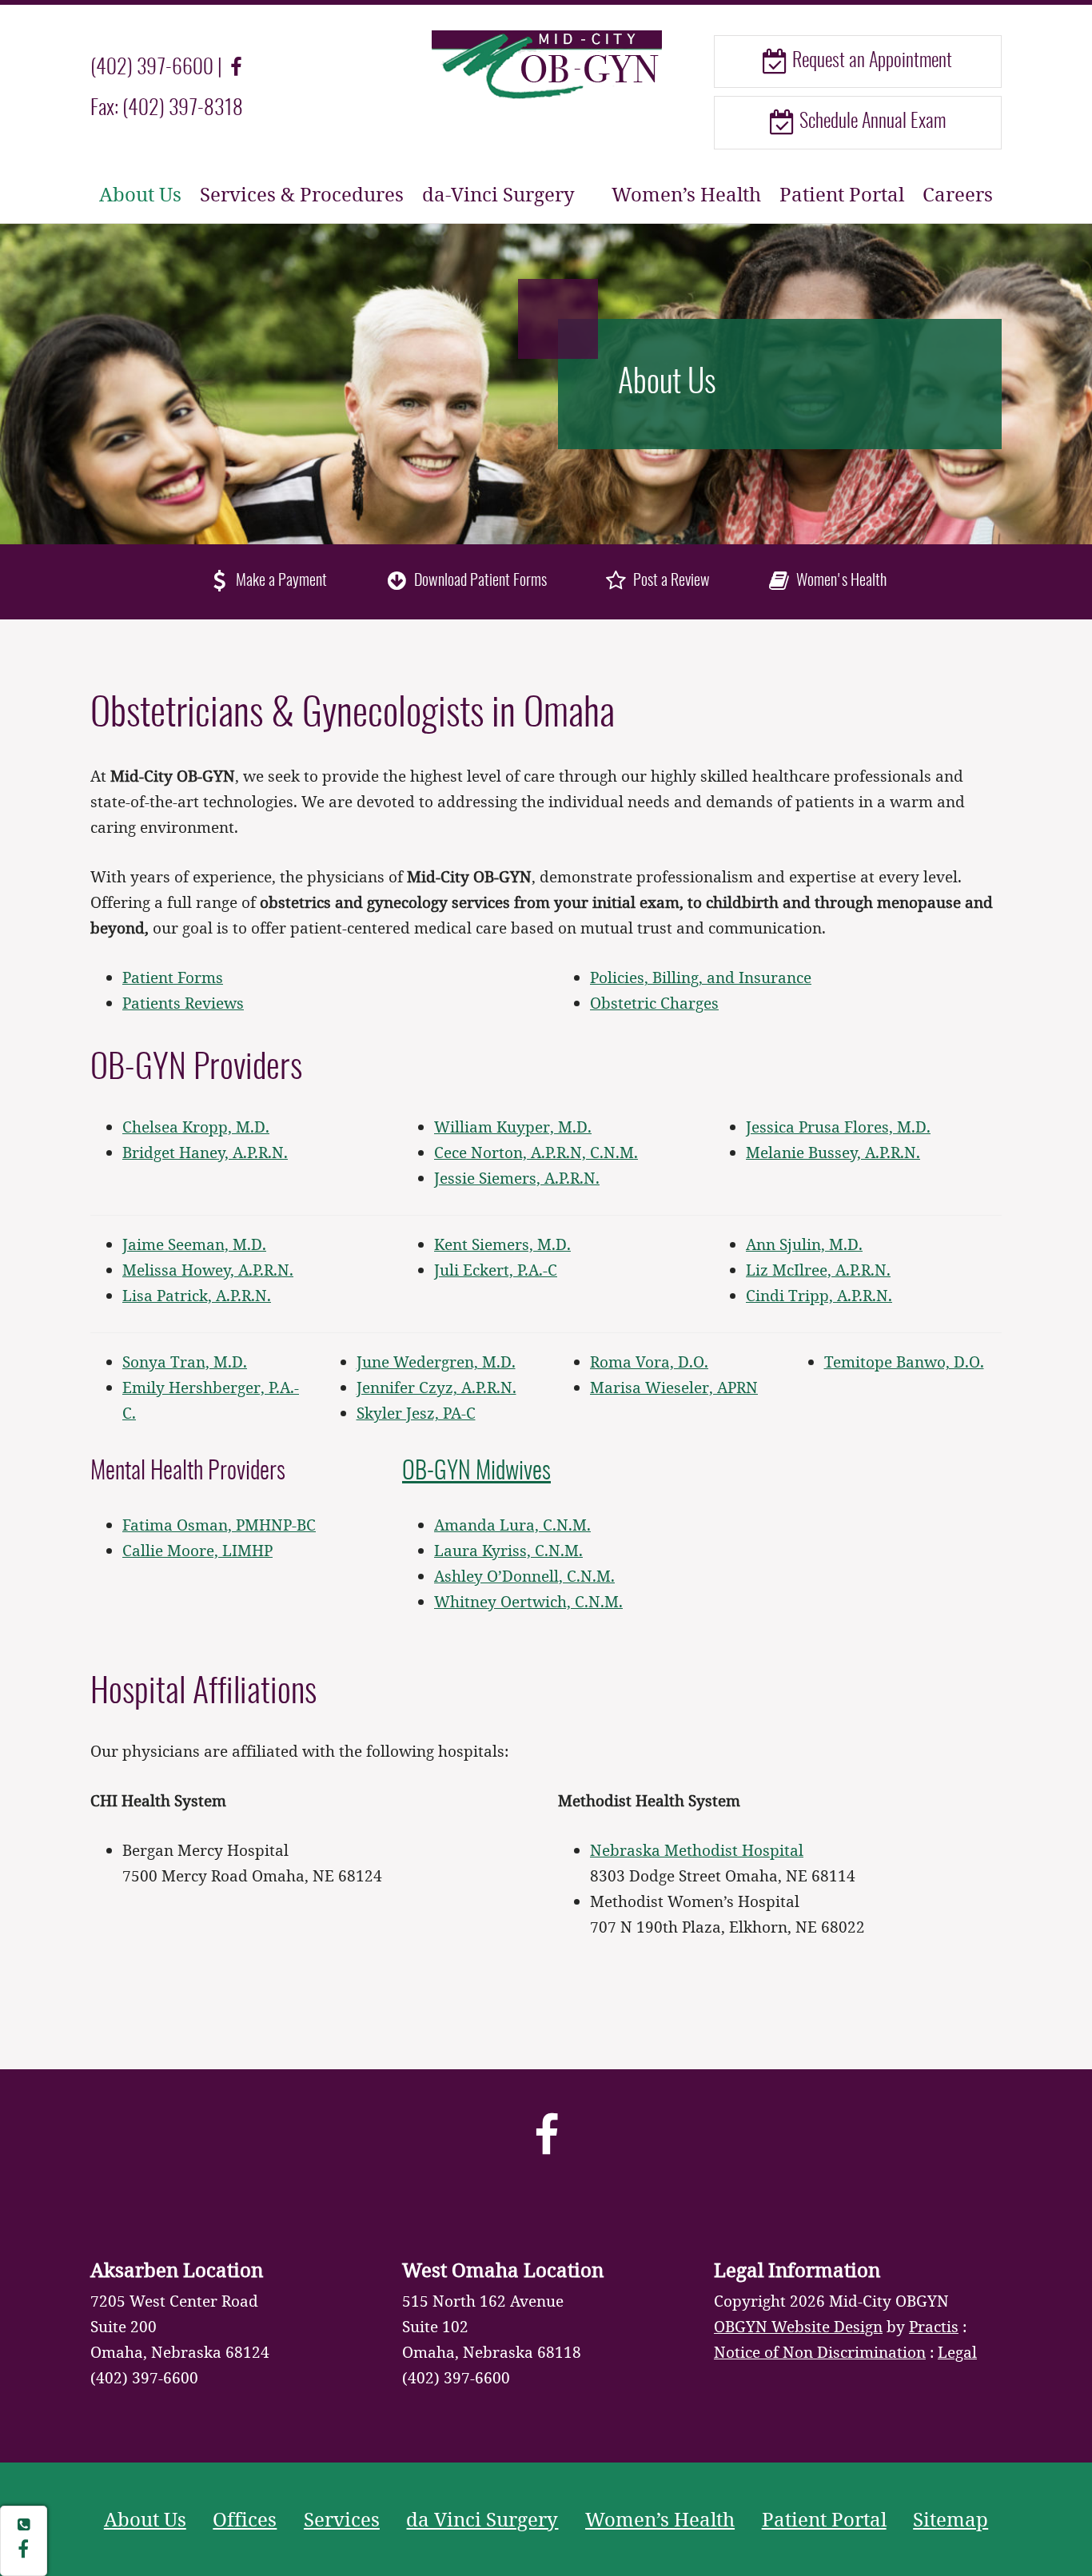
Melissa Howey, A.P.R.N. (208, 1270)
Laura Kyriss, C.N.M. (508, 1550)
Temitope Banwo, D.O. (904, 1362)
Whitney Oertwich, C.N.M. (528, 1601)
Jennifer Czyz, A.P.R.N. (436, 1387)
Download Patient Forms (478, 581)
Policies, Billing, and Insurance (701, 977)
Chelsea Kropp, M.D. (196, 1127)
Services (342, 2519)
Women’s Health (686, 194)
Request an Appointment (870, 62)
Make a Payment (280, 581)
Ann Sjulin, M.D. (804, 1244)
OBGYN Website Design (798, 2326)
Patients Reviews (183, 1003)
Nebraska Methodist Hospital (697, 1850)
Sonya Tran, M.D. (185, 1362)
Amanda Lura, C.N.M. (512, 1525)
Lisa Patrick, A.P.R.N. (197, 1295)
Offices (245, 2519)
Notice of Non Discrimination (820, 2352)
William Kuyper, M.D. (513, 1127)
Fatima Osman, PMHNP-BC (219, 1525)
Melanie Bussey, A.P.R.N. (833, 1152)
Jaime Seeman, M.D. (194, 1244)
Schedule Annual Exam (871, 122)
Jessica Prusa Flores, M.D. (838, 1127)
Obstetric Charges (654, 1003)
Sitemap (951, 2519)
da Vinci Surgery (482, 2519)
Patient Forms (173, 977)
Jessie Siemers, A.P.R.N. (517, 1178)
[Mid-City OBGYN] (546, 63)
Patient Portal (842, 194)
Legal (957, 2352)
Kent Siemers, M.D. (502, 1244)
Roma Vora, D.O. (649, 1362)
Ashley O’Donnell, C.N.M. (524, 1576)
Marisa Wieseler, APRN (674, 1387)
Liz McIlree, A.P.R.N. (818, 1270)
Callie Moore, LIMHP (197, 1550)
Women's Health (840, 581)
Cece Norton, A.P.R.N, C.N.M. (536, 1152)
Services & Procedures (302, 194)
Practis (934, 2326)
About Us (140, 194)
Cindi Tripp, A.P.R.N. (819, 1295)
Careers (958, 194)
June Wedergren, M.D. (436, 1362)
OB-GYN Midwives (476, 1472)
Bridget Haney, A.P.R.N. (205, 1152)
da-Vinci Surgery (498, 194)
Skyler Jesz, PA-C (416, 1413)
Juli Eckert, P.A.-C (496, 1270)
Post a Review (670, 581)
